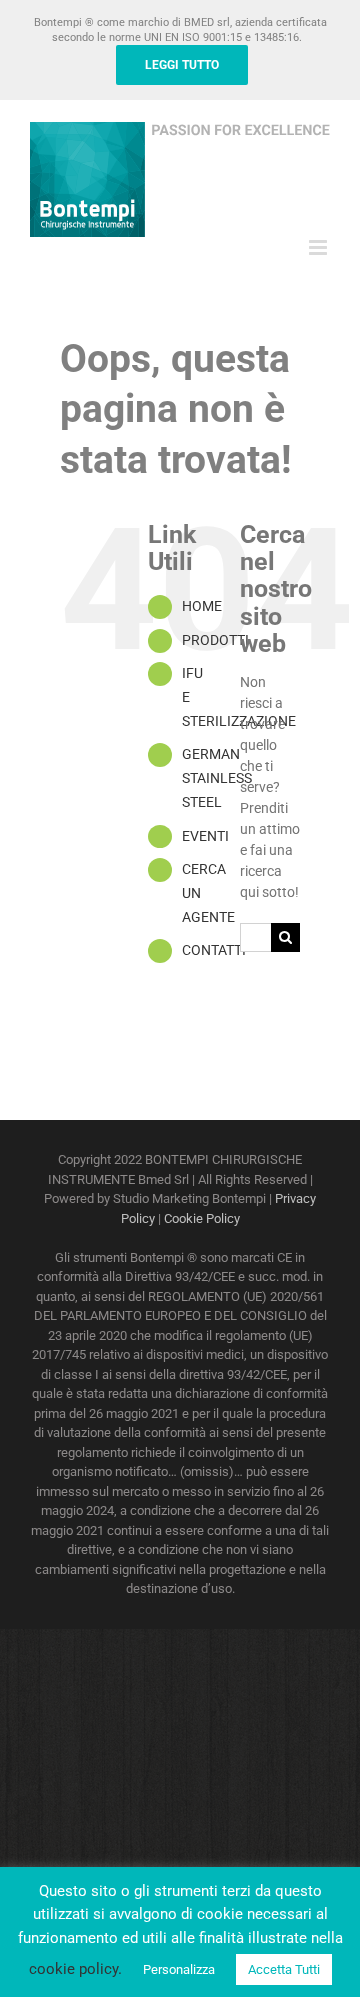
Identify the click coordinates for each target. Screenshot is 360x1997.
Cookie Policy (202, 1218)
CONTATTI (214, 950)
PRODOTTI (215, 640)
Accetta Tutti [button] (284, 1969)
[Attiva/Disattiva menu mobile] (319, 247)
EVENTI (205, 836)
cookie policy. (75, 1969)
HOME (202, 606)
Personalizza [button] (179, 1969)
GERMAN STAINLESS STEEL (217, 778)
